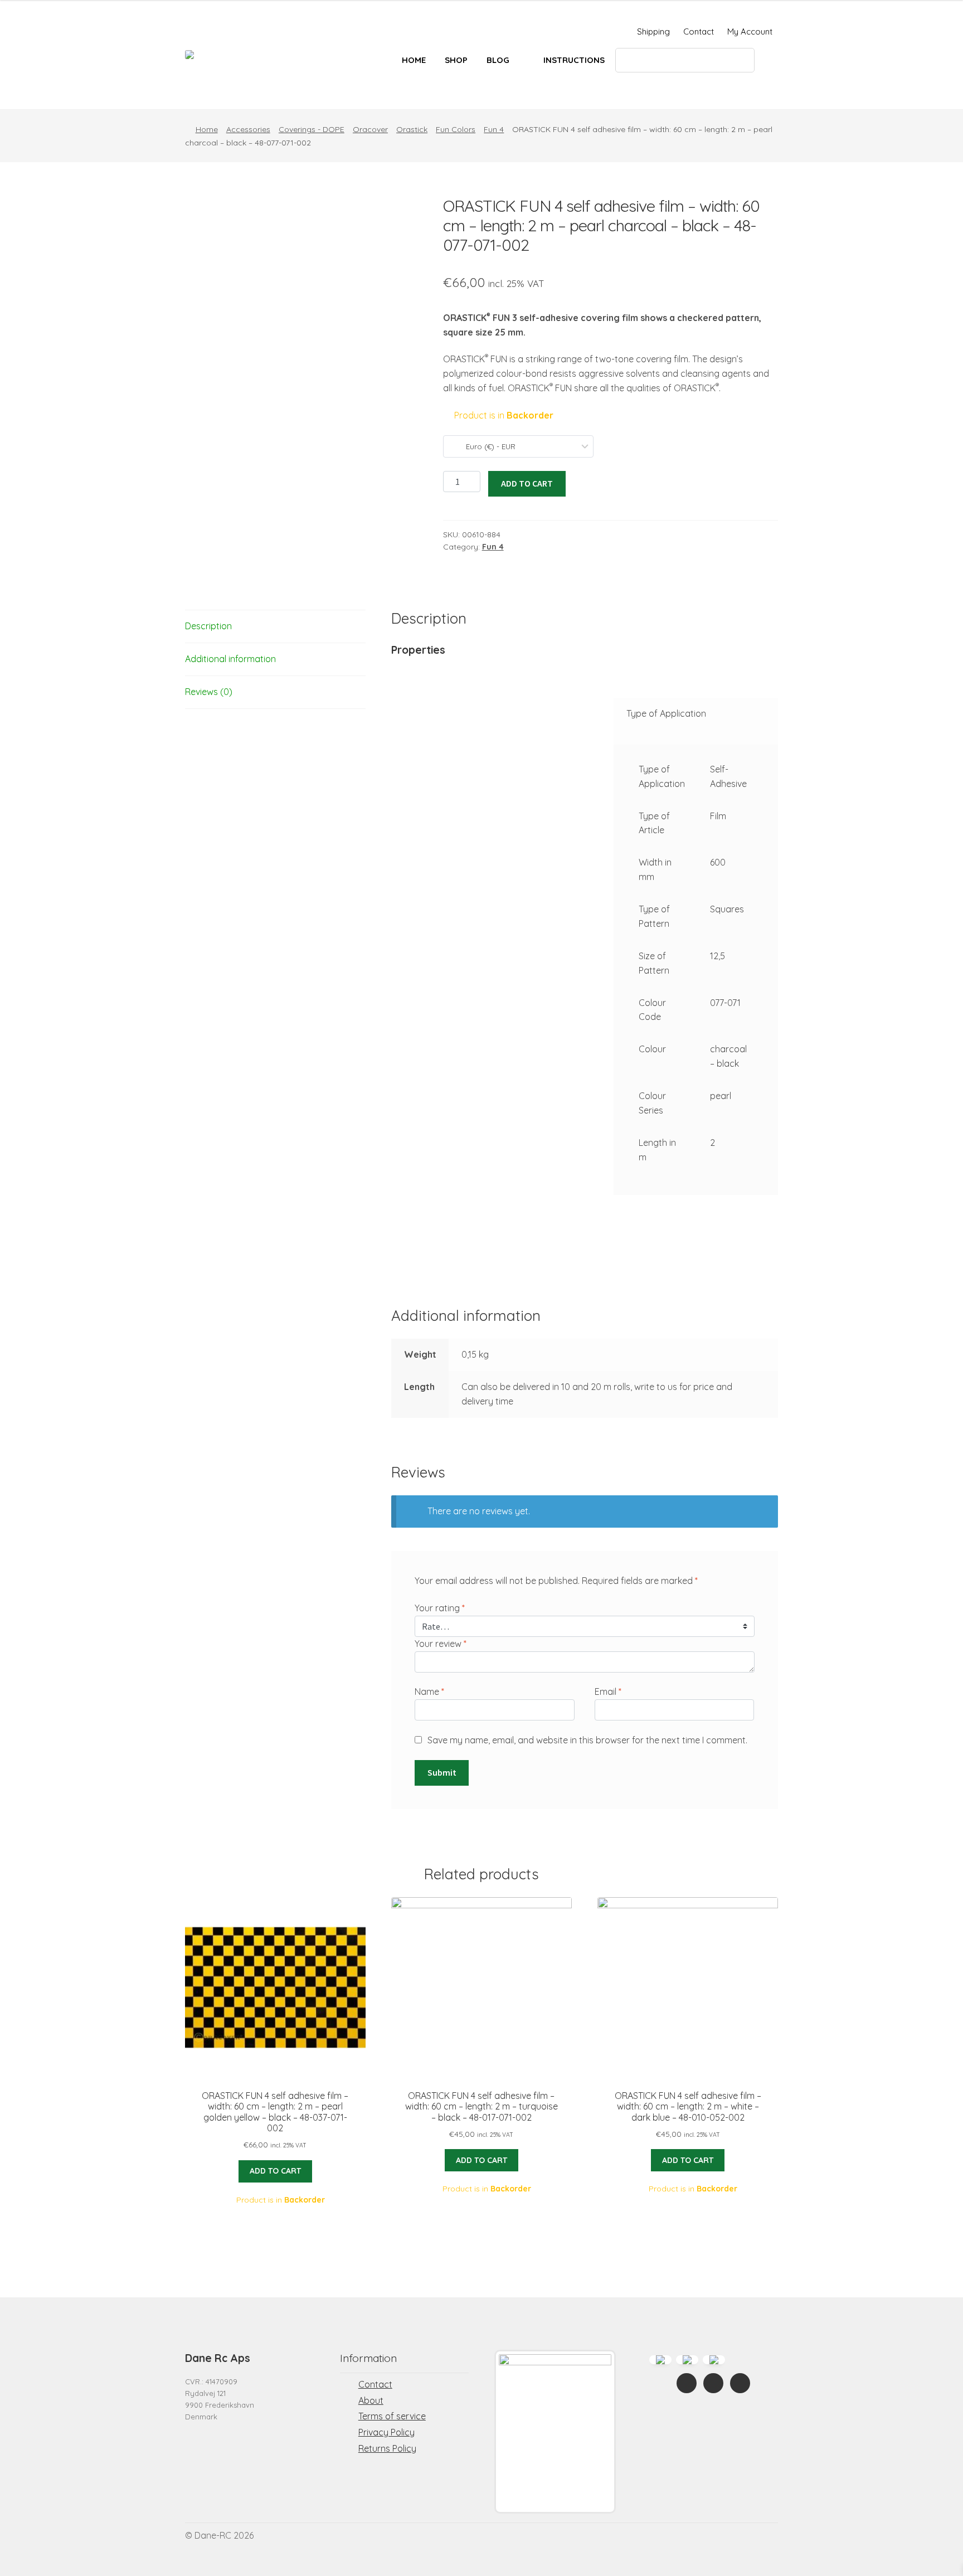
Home (414, 60)
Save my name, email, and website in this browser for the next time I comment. (587, 1740)
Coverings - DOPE (312, 129)
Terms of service (392, 2416)
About (371, 2400)
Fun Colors (456, 129)
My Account (750, 31)
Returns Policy (387, 2448)
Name (429, 1692)
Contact (699, 31)
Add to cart (527, 483)
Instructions (574, 60)
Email (608, 1692)
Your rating (440, 1608)
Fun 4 (494, 129)
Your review (441, 1644)
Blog (498, 60)
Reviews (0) (209, 692)
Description (208, 626)
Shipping (653, 31)
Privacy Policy (386, 2432)
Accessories (248, 129)
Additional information (230, 659)
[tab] (275, 627)
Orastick (412, 129)
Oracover (370, 129)
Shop (456, 60)
